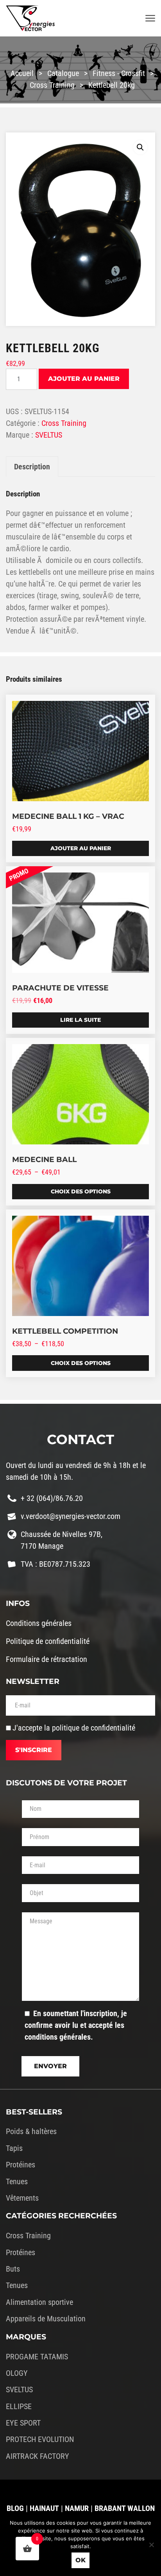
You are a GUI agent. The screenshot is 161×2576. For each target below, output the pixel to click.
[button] (140, 147)
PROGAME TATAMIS (37, 2357)
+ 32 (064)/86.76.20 (52, 1498)
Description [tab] (32, 467)
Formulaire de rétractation (47, 1659)
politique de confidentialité (94, 1728)
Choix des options (81, 1191)
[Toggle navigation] (150, 19)
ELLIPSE (19, 2406)
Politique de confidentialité (48, 1641)
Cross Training (52, 85)
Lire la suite (80, 1020)
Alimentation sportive (39, 2302)
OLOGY (17, 2373)
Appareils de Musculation (46, 2319)
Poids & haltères (31, 2131)
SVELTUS (49, 435)
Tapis (14, 2148)
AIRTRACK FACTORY (38, 2456)
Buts (13, 2269)
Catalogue (63, 73)
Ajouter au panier (84, 379)
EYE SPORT (23, 2423)
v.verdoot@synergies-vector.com (71, 1516)
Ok (80, 2560)
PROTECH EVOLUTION (40, 2439)
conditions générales (58, 2037)
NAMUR (77, 2508)
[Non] (151, 2545)
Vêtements (22, 2198)
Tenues (17, 2181)
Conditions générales (39, 1623)
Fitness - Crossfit (119, 73)
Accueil (22, 73)
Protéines (21, 2165)
